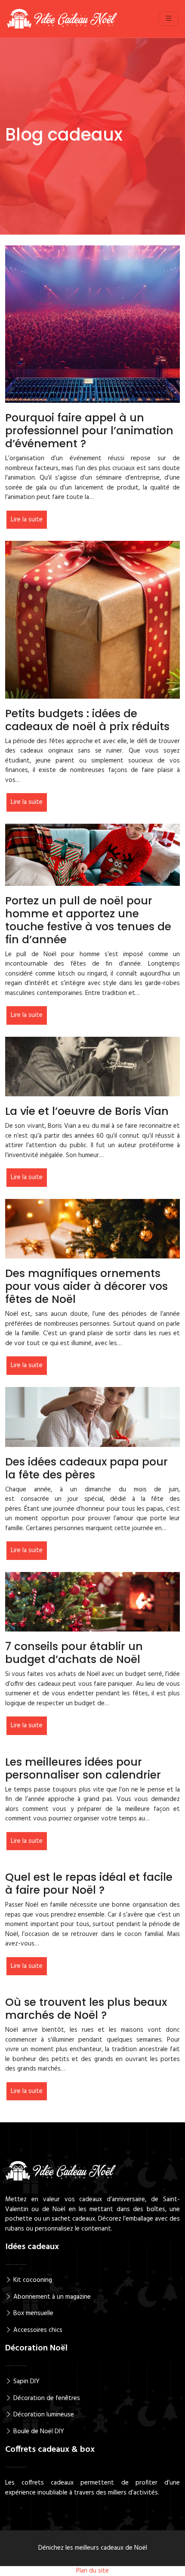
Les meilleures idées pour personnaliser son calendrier (83, 1768)
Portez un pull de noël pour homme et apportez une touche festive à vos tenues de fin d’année (88, 920)
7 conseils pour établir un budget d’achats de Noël (74, 1653)
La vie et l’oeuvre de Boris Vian (87, 1111)
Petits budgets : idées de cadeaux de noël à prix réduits (87, 720)
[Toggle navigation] (169, 19)
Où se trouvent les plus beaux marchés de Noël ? (86, 2009)
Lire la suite (27, 520)
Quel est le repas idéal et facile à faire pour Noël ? (89, 1884)
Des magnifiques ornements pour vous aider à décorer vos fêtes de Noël (86, 1286)
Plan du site (92, 2571)
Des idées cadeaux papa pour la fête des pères (86, 1468)
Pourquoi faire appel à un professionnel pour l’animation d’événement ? (89, 431)
